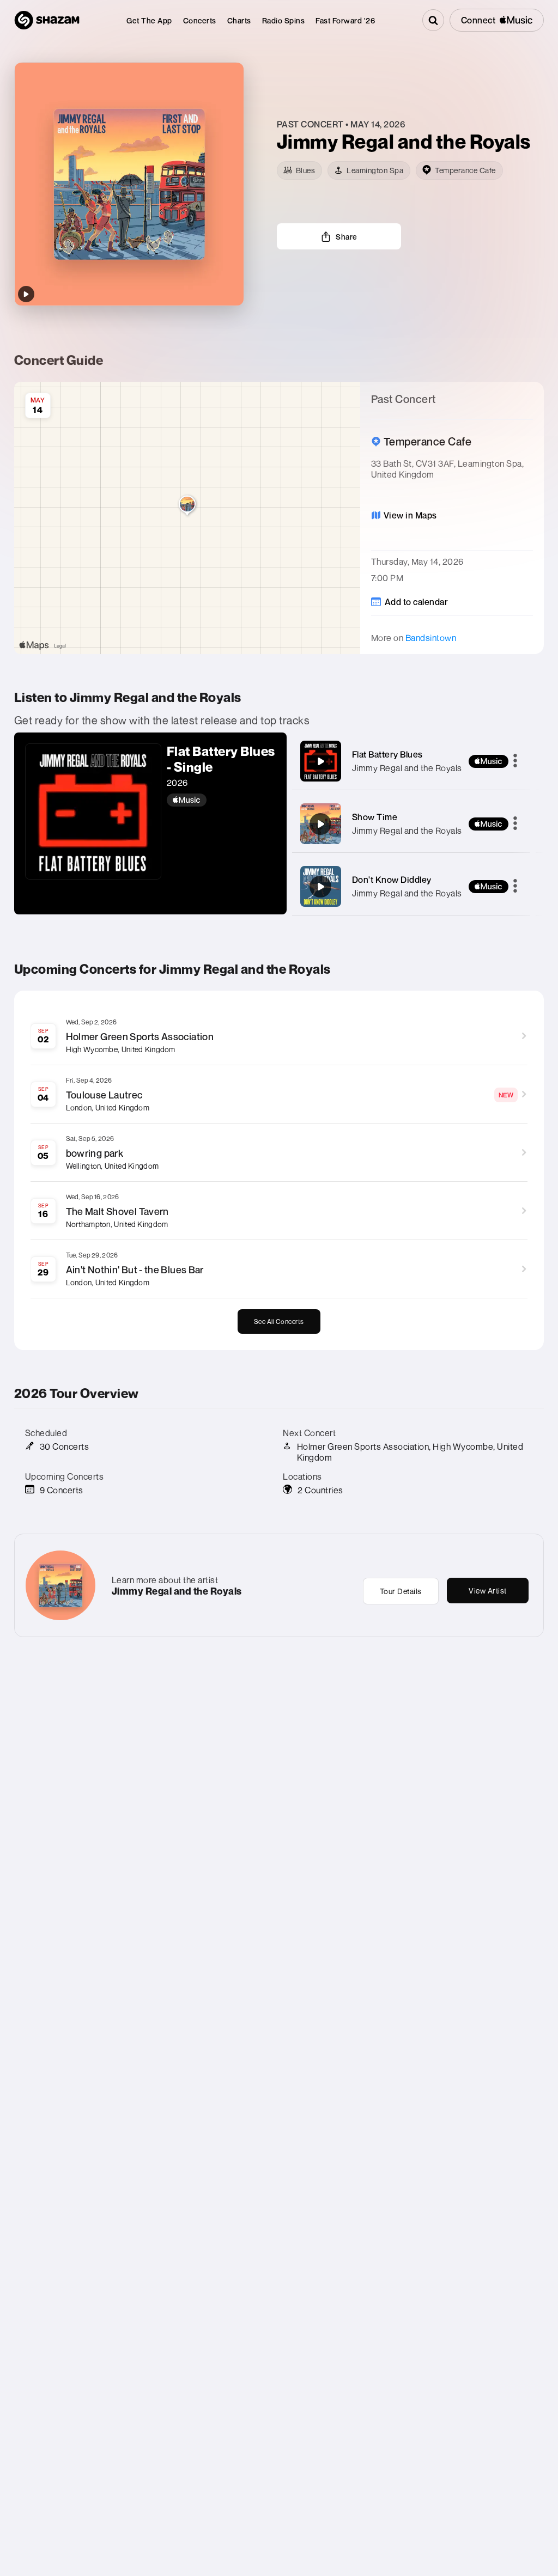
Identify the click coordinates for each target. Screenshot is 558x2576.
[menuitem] (149, 20)
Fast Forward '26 (345, 20)
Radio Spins (284, 20)
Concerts (200, 20)
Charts (239, 20)
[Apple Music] (221, 800)
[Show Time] (320, 824)
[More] (515, 761)
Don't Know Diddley (392, 880)
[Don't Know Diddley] (320, 887)
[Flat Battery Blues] (320, 761)
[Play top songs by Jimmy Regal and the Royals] (26, 294)
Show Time (375, 817)
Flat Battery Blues (387, 754)
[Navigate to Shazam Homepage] (47, 20)
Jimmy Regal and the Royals (407, 768)
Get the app (149, 20)
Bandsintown (431, 638)
